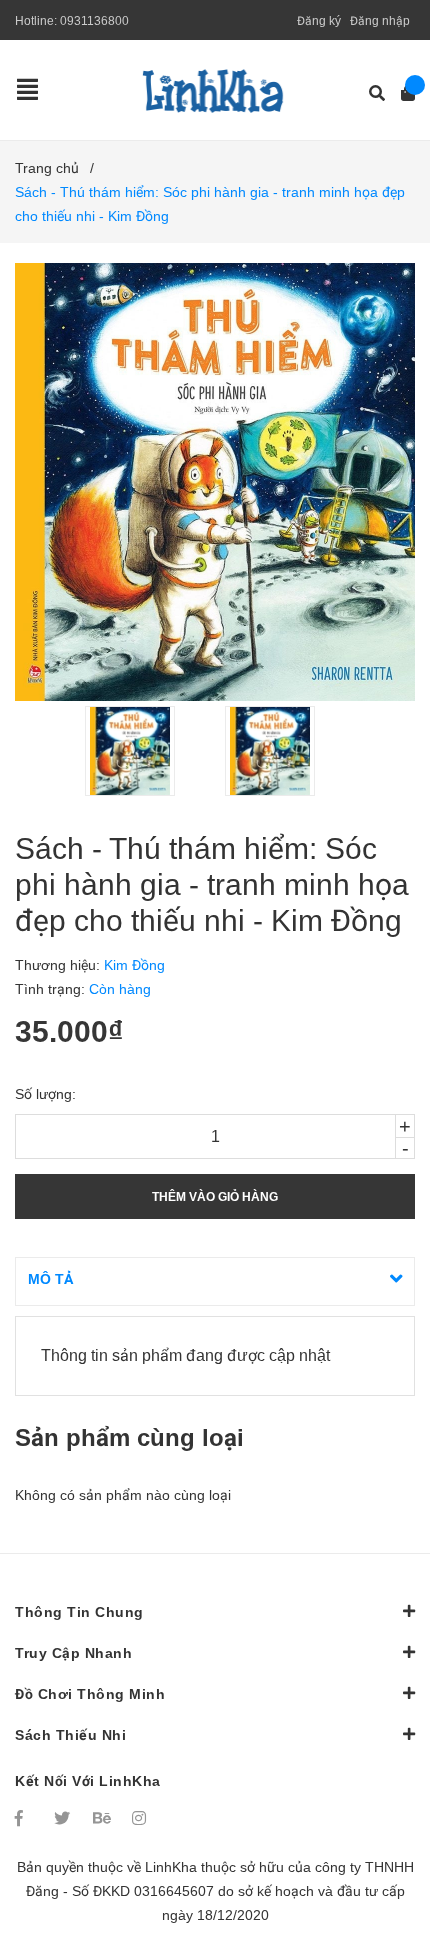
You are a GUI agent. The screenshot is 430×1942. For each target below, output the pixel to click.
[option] (145, 751)
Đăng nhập (380, 21)
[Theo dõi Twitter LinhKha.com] (64, 1818)
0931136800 (94, 21)
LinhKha (171, 1867)
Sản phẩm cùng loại (129, 1437)
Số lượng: (45, 1094)
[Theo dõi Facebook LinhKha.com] (25, 1818)
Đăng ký (319, 21)
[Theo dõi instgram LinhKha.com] (142, 1818)
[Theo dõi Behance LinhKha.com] (103, 1818)
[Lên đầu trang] (375, 1844)
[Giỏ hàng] (401, 93)
